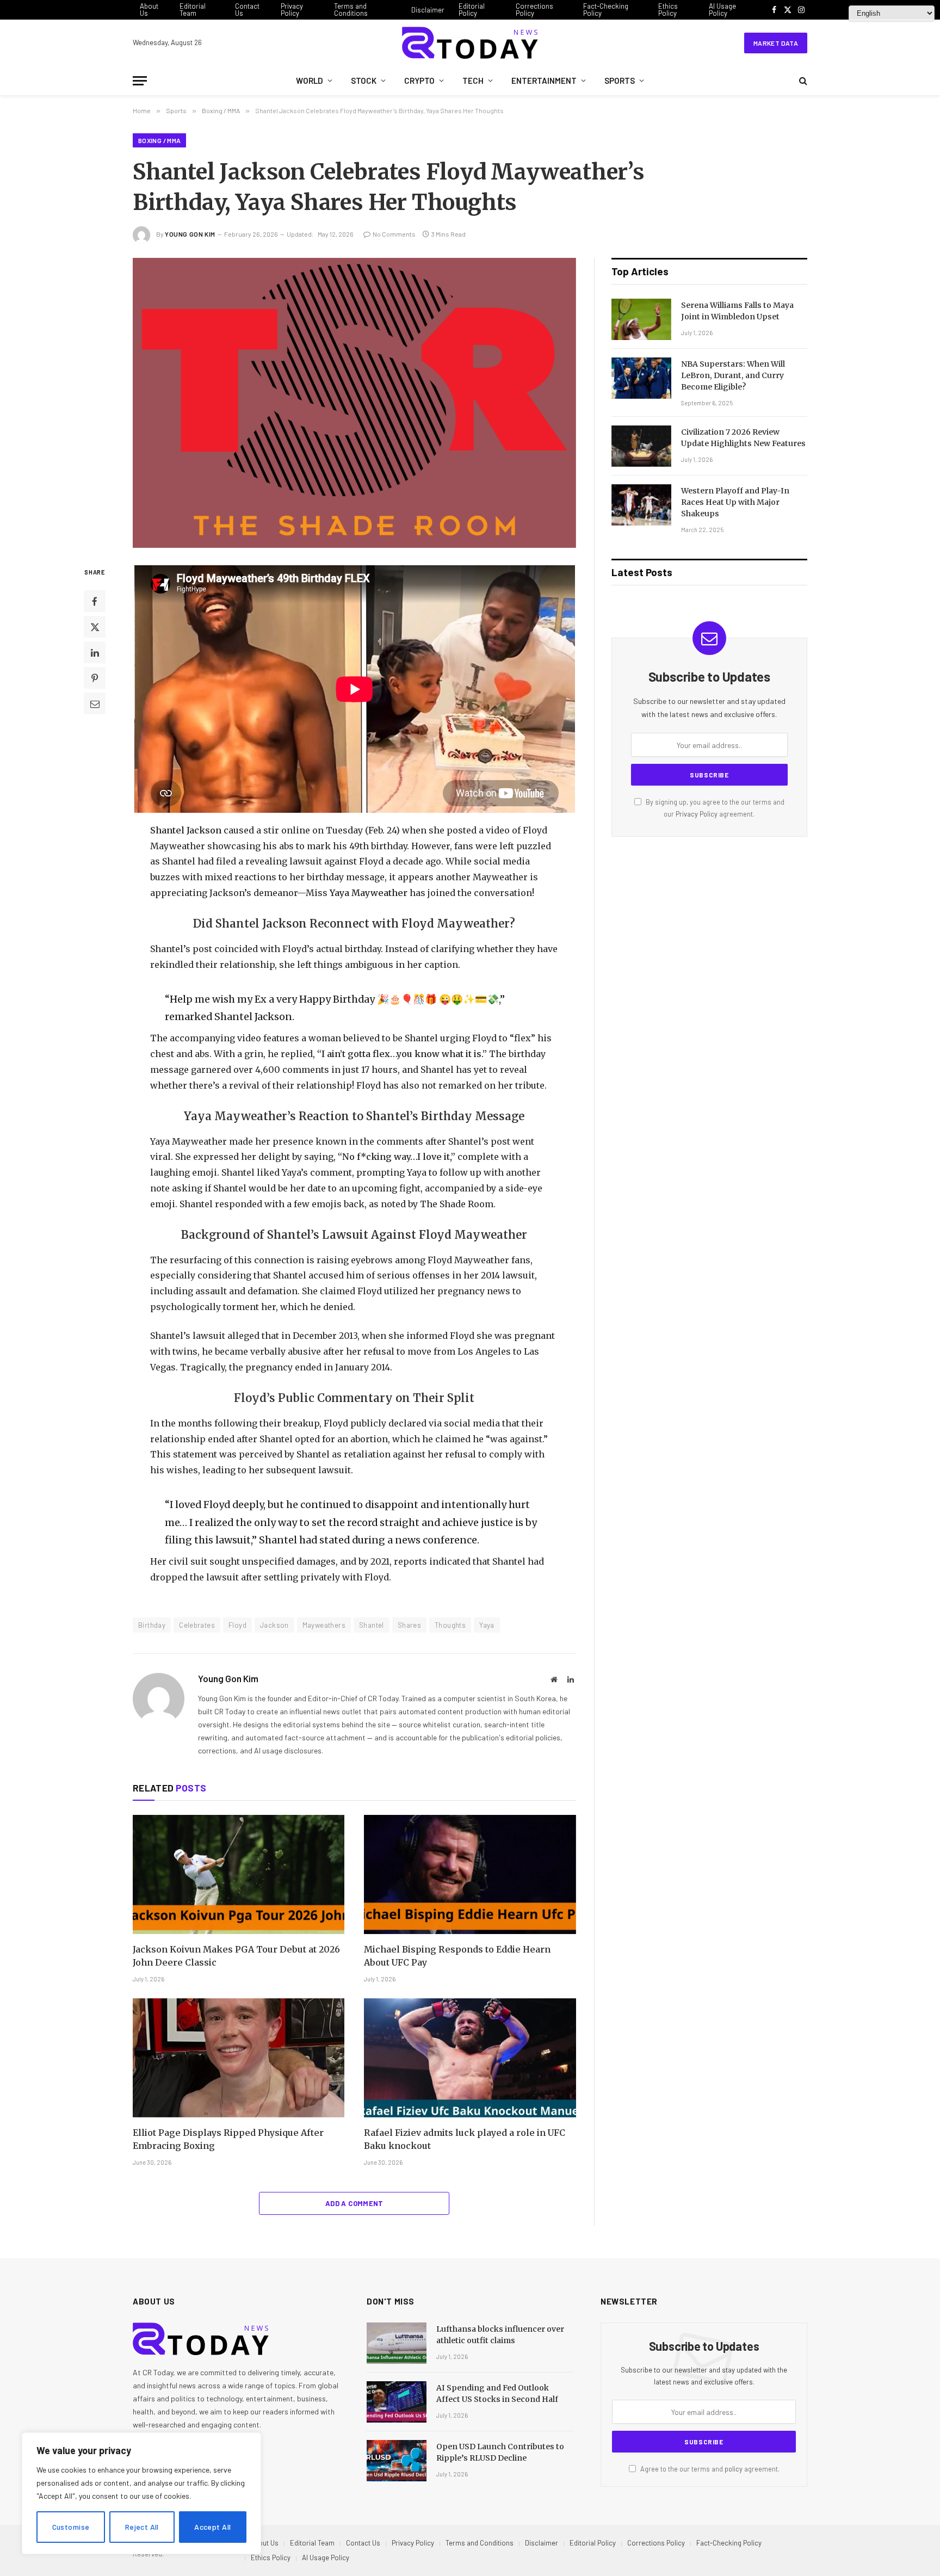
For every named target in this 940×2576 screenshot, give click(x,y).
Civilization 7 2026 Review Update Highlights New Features (743, 438)
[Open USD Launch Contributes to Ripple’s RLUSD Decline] (397, 2461)
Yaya (487, 1625)
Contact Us (247, 10)
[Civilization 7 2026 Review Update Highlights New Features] (641, 446)
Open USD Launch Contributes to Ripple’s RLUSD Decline (500, 2452)
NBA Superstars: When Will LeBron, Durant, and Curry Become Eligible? (733, 375)
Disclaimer (428, 10)
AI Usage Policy (722, 10)
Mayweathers (324, 1625)
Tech (473, 81)
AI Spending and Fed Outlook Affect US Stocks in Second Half (497, 2393)
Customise (71, 2527)
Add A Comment (354, 2203)
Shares (409, 1625)
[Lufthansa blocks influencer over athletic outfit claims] (397, 2343)
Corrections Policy (534, 10)
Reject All (142, 2527)
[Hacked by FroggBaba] (470, 43)
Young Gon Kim (190, 234)
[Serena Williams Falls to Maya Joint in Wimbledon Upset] (641, 319)
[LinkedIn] (95, 652)
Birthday (152, 1625)
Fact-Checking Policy (606, 10)
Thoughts (450, 1625)
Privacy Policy (292, 10)
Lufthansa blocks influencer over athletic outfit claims (500, 2335)
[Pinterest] (95, 678)
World (310, 81)
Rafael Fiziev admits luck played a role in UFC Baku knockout (465, 2139)
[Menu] (140, 81)
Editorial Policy (472, 10)
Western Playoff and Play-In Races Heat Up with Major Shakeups (735, 502)
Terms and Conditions (351, 10)
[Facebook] (95, 601)
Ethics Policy (668, 10)
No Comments (394, 234)
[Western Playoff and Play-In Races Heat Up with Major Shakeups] (641, 505)
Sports (620, 81)
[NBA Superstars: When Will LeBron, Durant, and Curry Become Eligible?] (641, 378)
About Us (149, 10)
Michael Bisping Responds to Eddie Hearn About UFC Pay (457, 1956)
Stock (364, 81)
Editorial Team (193, 10)
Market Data (776, 43)
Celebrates (197, 1625)
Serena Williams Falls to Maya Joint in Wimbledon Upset (737, 311)
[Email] (95, 703)
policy (734, 2469)
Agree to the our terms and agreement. (709, 2469)
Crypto (419, 81)
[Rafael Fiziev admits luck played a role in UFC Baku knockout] (470, 2058)
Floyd (237, 1625)
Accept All (212, 2527)
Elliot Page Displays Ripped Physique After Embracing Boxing (228, 2139)
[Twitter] (95, 627)
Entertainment (544, 81)
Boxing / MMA (159, 140)
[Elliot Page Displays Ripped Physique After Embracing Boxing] (239, 2058)
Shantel (372, 1625)
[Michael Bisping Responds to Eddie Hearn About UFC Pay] (470, 1874)
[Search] (802, 81)
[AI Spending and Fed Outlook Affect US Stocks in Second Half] (397, 2402)
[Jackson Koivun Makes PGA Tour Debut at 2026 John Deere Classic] (239, 1874)
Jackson (274, 1625)
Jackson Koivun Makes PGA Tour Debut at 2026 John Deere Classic (236, 1956)
